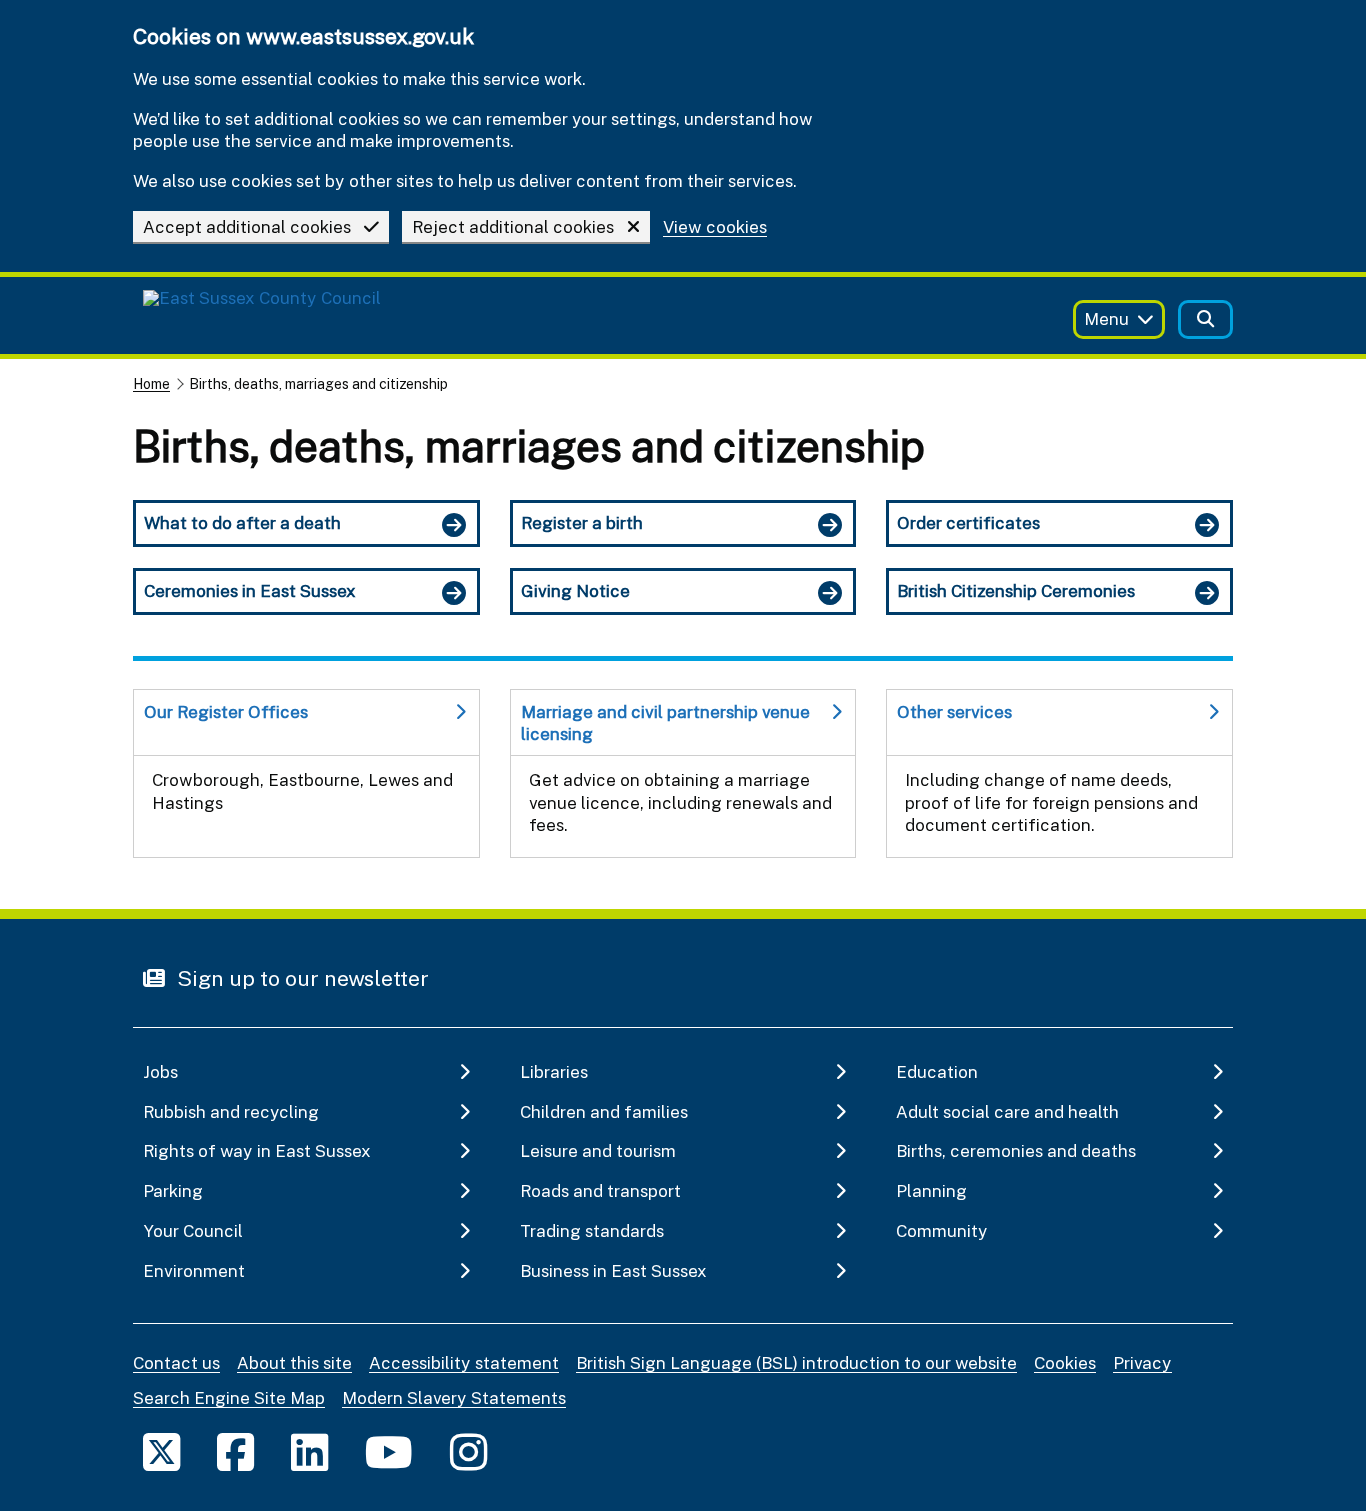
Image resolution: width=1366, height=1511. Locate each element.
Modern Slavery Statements (454, 1397)
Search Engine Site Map (229, 1397)
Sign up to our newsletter (300, 978)
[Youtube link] (389, 1451)
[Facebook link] (235, 1451)
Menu (1106, 318)
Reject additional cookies (513, 226)
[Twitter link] (161, 1451)
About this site (294, 1362)
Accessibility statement (464, 1362)
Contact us (176, 1362)
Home (151, 383)
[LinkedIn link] (309, 1451)
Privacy (1142, 1362)
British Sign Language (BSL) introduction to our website (796, 1362)
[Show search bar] (1205, 319)
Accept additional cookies (247, 226)
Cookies (1065, 1362)
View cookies (715, 227)
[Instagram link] (468, 1451)
